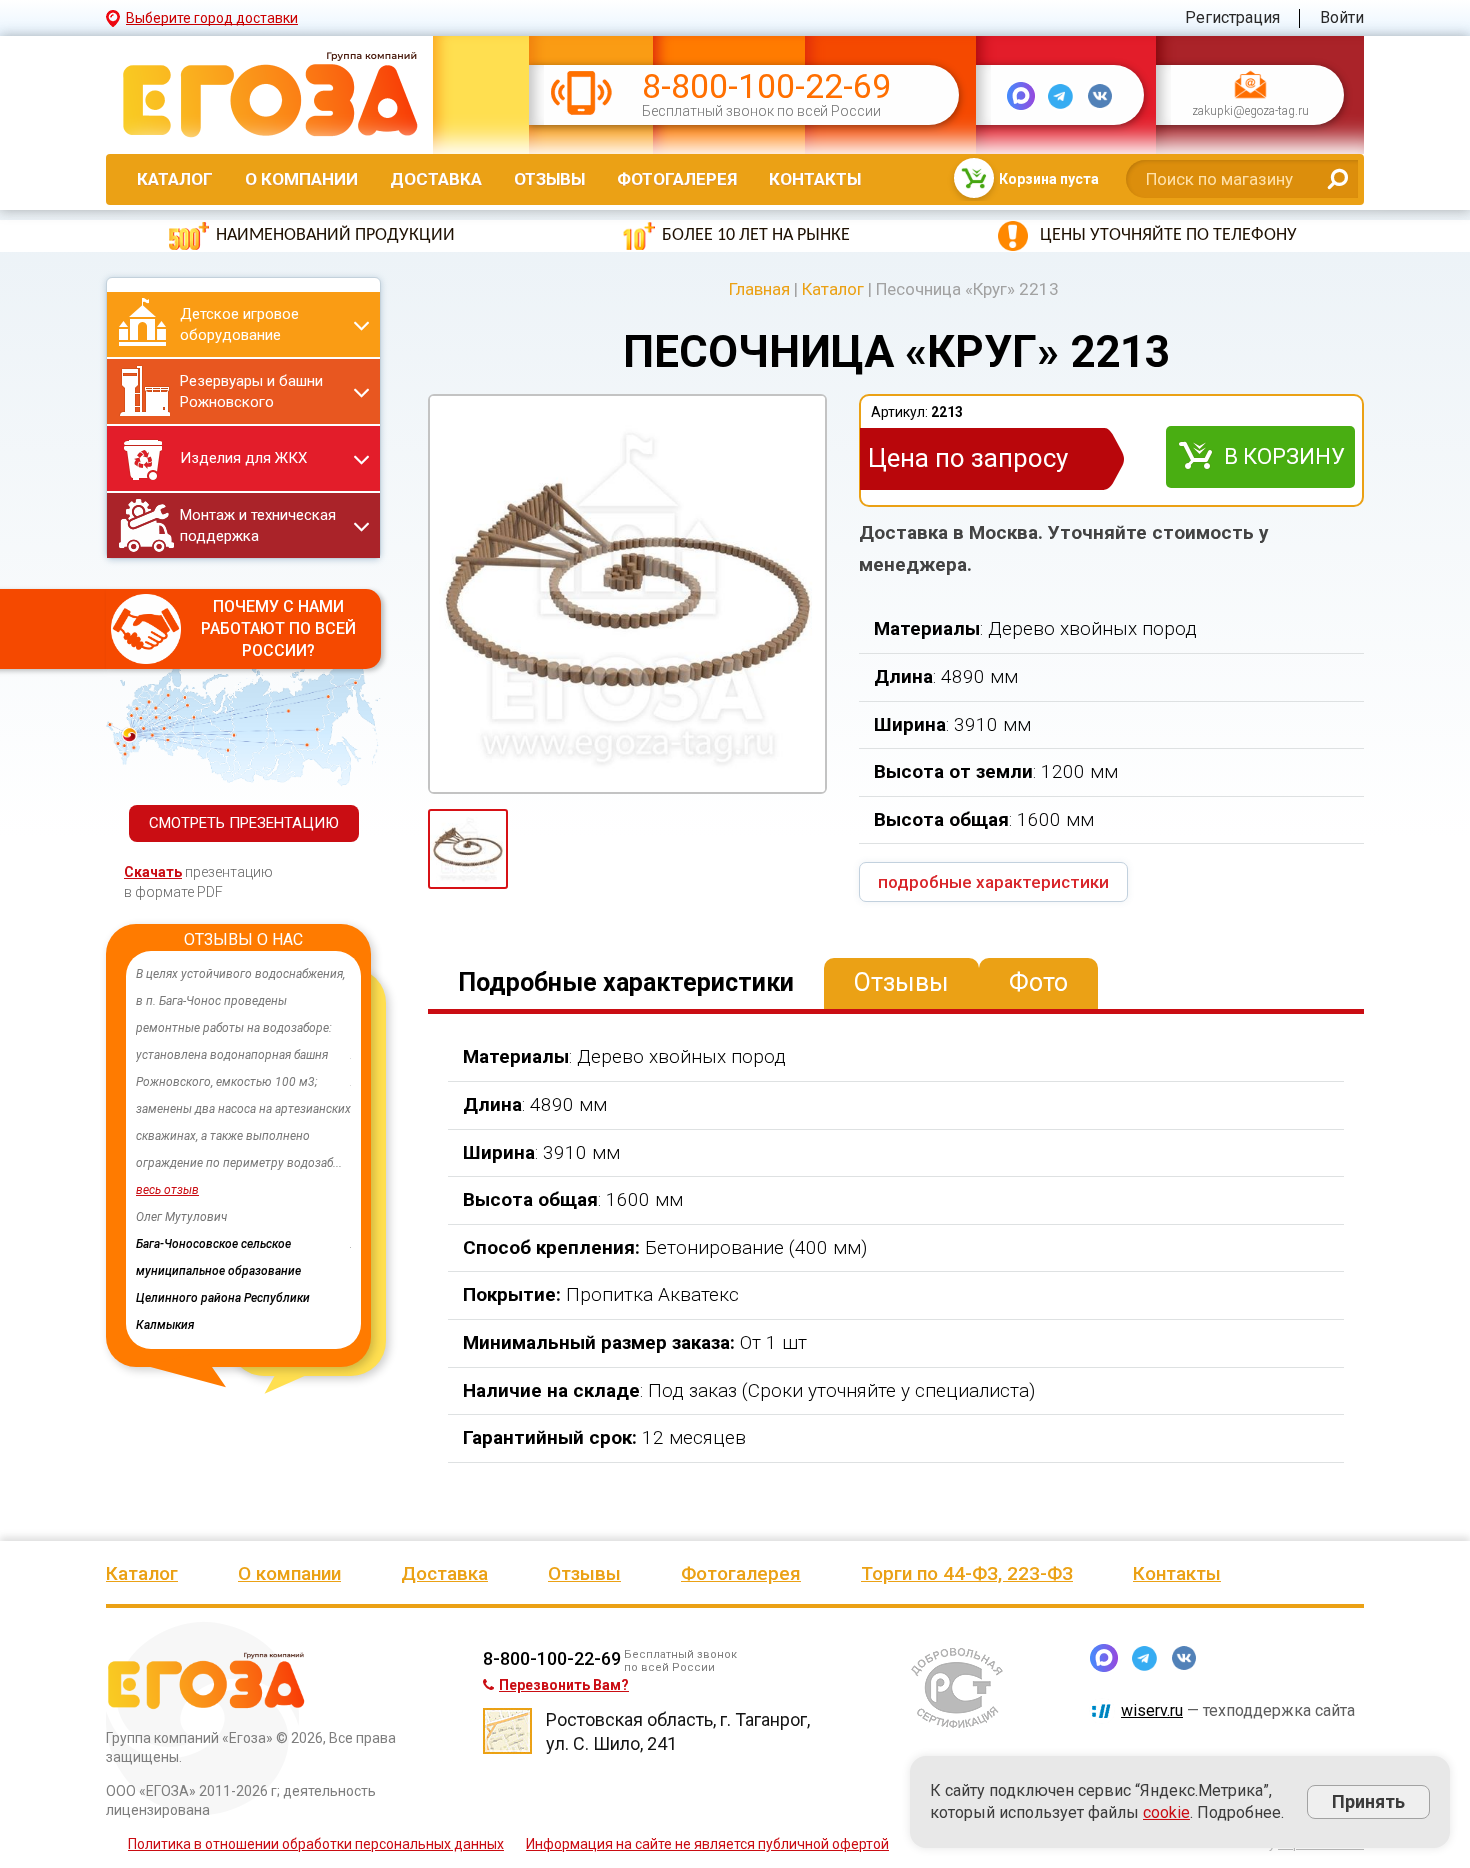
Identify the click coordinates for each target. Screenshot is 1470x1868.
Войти (1342, 17)
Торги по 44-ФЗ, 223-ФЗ (967, 1573)
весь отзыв (210, 1190)
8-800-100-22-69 (766, 86)
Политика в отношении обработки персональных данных (316, 1844)
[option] (286, 1123)
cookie (1166, 1812)
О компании (301, 179)
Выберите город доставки (212, 18)
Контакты (815, 179)
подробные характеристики (993, 882)
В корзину (1284, 456)
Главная (759, 289)
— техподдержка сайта (1238, 1710)
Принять (1368, 1801)
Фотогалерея (677, 179)
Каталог (175, 179)
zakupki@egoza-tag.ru (1250, 112)
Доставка (436, 179)
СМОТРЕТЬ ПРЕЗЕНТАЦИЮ (244, 823)
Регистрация (1232, 17)
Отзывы (549, 179)
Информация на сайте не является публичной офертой (707, 1844)
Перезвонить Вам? (564, 1685)
